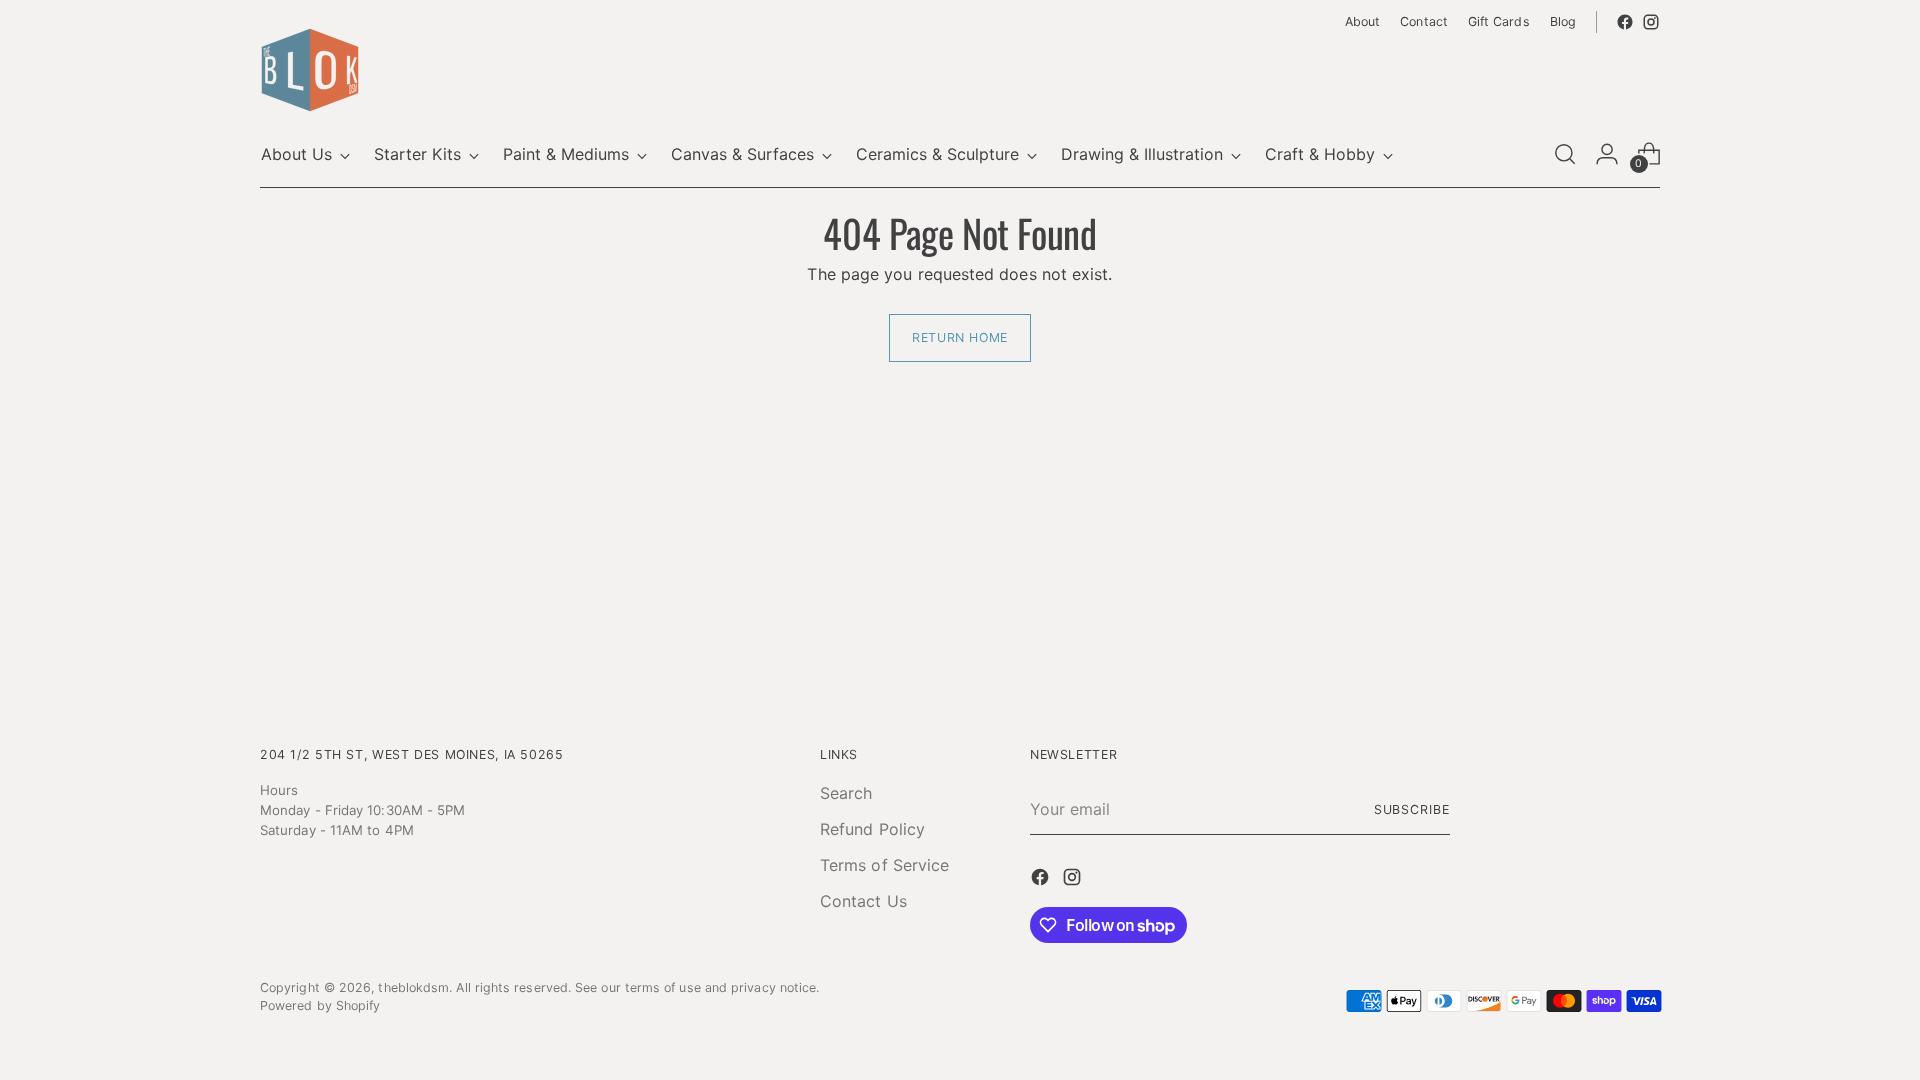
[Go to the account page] (1607, 154)
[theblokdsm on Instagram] (1651, 22)
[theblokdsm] (310, 70)
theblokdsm (413, 987)
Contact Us (863, 901)
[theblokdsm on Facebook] (1625, 22)
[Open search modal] (1565, 154)
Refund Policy (872, 829)
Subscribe (1412, 809)
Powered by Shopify (320, 1005)
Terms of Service (884, 865)
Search (846, 793)
